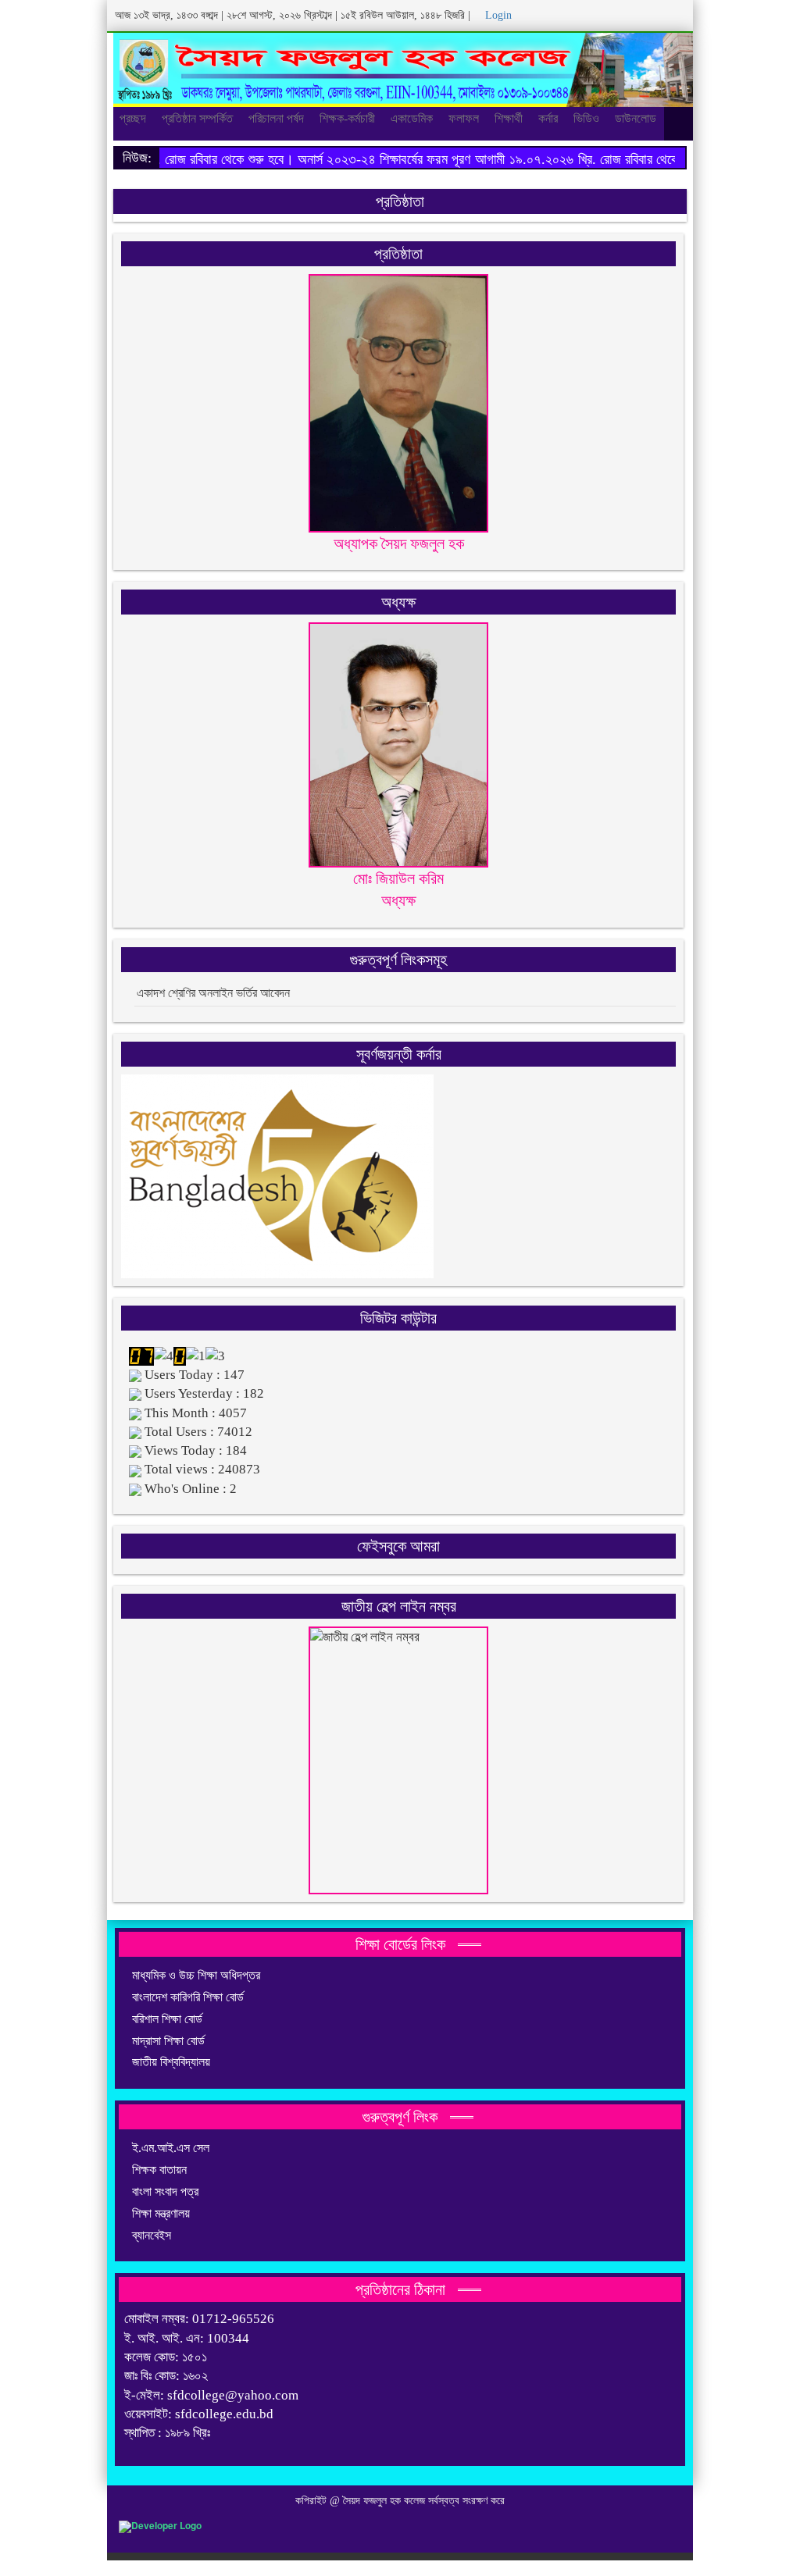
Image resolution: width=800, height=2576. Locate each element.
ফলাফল (464, 118)
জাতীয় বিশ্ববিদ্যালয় (171, 2062)
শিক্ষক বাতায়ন (159, 2170)
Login (497, 15)
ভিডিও (586, 118)
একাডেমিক (412, 118)
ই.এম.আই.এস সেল (171, 2148)
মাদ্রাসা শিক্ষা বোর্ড (168, 2041)
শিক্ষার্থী (509, 118)
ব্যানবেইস (152, 2235)
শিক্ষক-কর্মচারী (347, 118)
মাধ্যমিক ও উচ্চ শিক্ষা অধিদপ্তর (196, 1975)
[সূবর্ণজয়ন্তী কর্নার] (277, 1175)
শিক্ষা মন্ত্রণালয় (161, 2213)
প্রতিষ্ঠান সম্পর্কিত (197, 118)
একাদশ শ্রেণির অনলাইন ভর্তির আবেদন (213, 993)
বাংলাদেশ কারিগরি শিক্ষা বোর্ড (188, 1997)
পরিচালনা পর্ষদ (276, 118)
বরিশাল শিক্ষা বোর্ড (167, 2019)
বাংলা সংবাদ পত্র (165, 2191)
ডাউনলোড (636, 118)
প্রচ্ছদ (133, 118)
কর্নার (548, 118)
